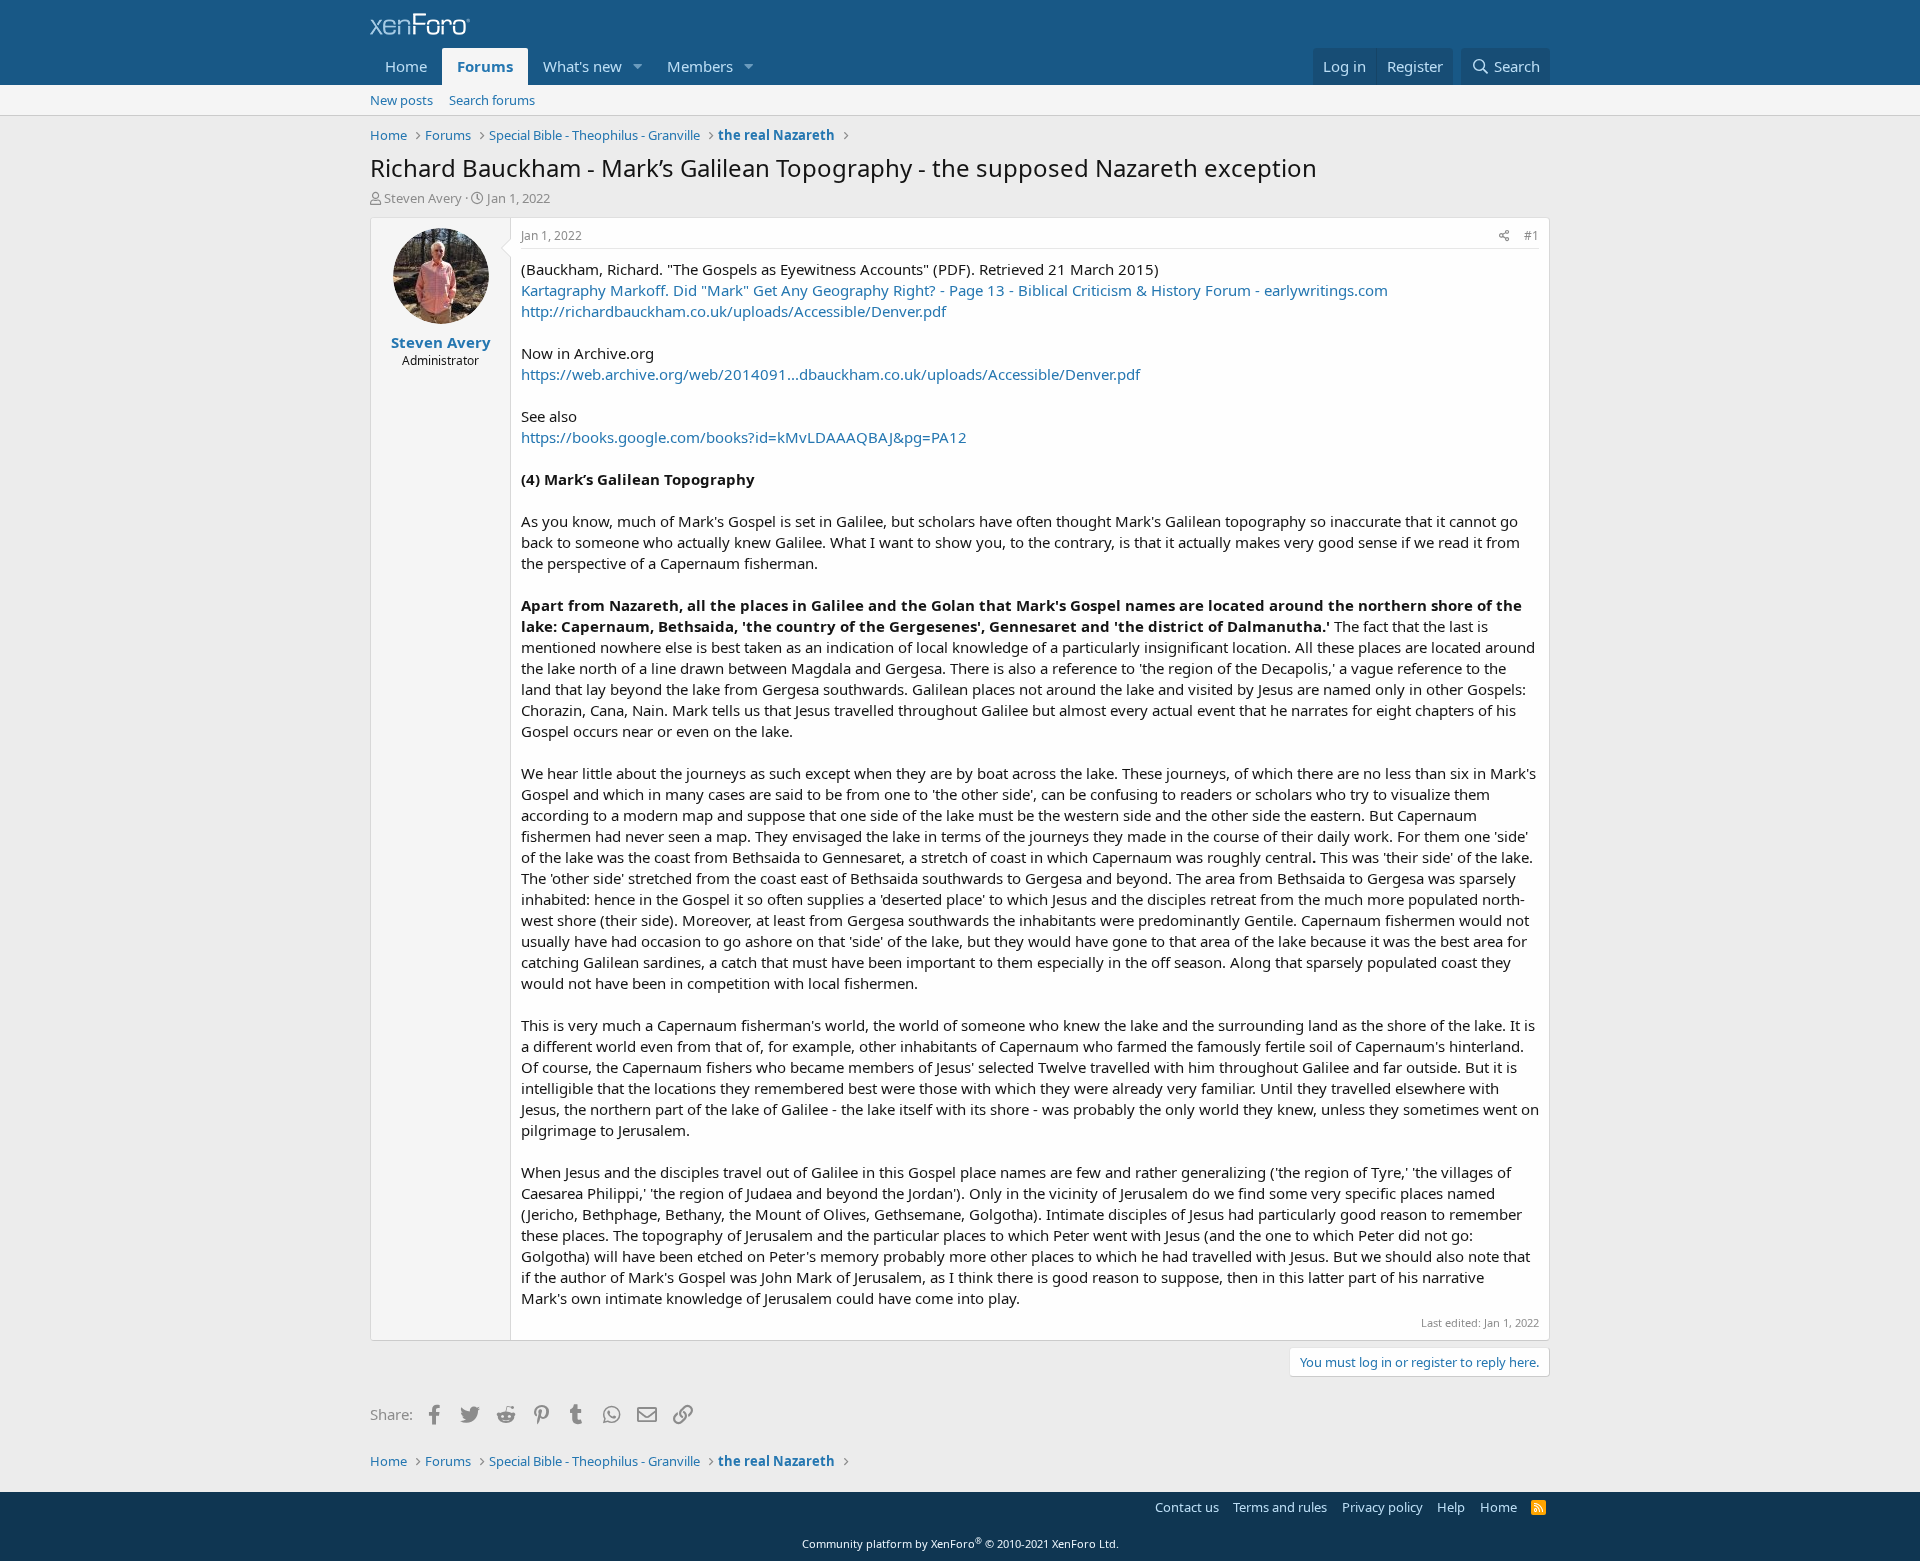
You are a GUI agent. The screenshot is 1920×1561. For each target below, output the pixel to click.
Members (700, 66)
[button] (638, 66)
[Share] (1504, 236)
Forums (485, 66)
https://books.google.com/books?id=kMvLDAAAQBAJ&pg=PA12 (744, 437)
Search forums (492, 100)
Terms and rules (1280, 1507)
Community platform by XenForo (960, 1543)
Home (406, 66)
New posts (401, 100)
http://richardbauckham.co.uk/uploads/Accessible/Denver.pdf (733, 311)
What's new (582, 66)
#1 (1531, 235)
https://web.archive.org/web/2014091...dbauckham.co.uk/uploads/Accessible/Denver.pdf (830, 374)
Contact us (1187, 1507)
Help (1451, 1507)
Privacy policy (1382, 1507)
